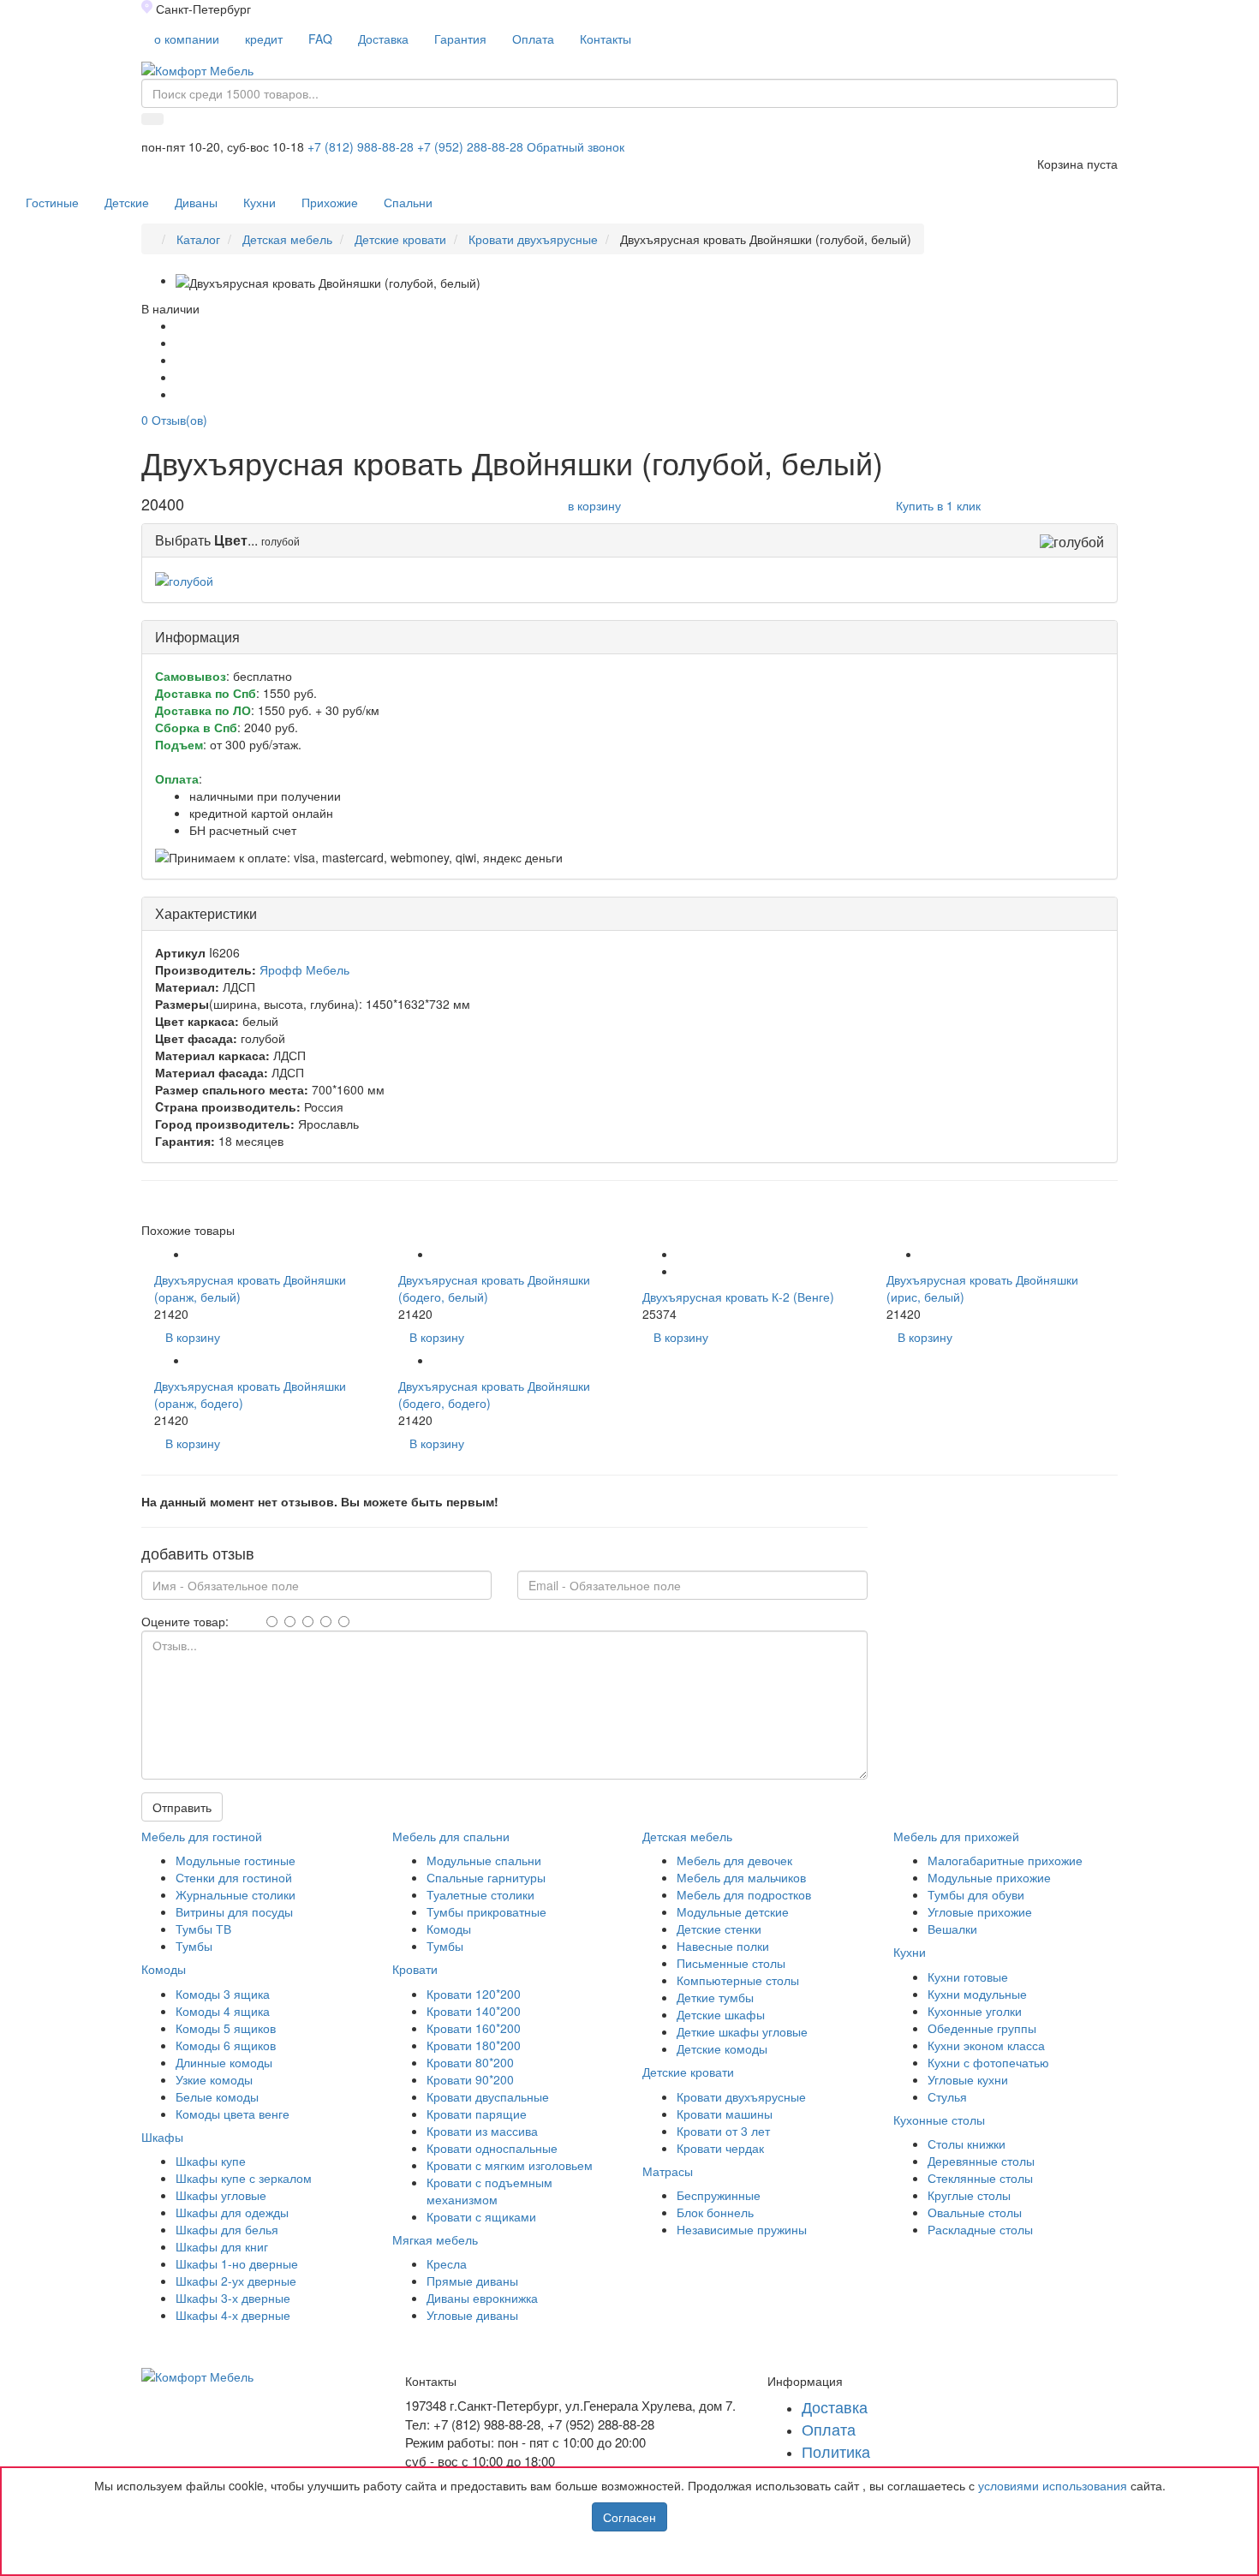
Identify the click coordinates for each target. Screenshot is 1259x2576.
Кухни (260, 202)
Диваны (196, 202)
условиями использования (1053, 2485)
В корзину (193, 1337)
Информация (197, 637)
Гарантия (460, 39)
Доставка (383, 39)
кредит (264, 39)
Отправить (182, 1807)
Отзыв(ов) (174, 420)
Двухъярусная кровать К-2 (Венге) (738, 1297)
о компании (187, 39)
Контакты (606, 39)
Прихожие (330, 202)
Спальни (408, 202)
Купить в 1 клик (938, 505)
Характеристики (206, 913)
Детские (127, 202)
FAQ (320, 39)
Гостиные (52, 202)
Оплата (533, 39)
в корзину (594, 505)
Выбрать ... (208, 540)
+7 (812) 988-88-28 (361, 146)
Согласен (629, 2517)
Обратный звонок (576, 146)
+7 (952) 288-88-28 (470, 146)
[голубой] (184, 579)
